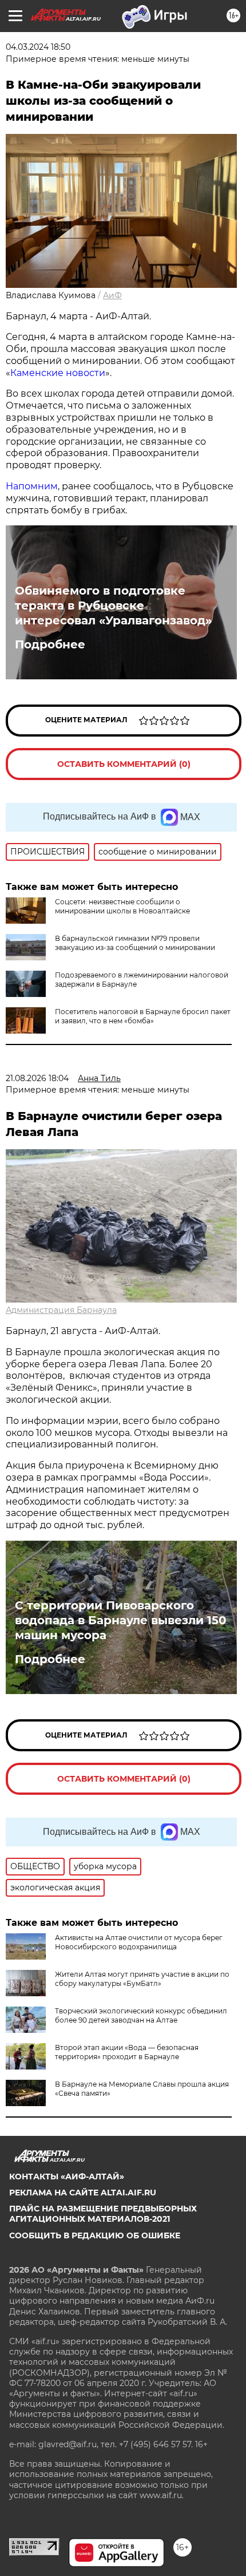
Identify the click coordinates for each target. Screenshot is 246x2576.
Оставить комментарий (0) (124, 764)
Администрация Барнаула (61, 1310)
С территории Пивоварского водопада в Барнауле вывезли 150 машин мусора (121, 1620)
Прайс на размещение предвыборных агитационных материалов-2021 (103, 2214)
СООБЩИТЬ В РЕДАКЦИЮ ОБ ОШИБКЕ (95, 2235)
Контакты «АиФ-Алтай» (67, 2177)
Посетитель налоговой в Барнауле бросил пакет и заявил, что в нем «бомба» (143, 1016)
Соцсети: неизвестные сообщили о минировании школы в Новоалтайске (122, 906)
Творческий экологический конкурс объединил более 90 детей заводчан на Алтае (141, 2015)
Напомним (32, 486)
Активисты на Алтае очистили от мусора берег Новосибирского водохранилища (139, 1942)
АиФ (112, 295)
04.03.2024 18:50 (38, 47)
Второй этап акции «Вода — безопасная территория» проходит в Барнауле (127, 2052)
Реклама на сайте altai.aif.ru (83, 2193)
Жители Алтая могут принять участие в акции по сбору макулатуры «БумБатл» (142, 1979)
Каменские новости (58, 373)
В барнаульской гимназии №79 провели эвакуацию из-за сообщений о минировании (135, 943)
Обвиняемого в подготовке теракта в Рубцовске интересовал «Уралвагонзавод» (113, 606)
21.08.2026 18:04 (37, 1078)
